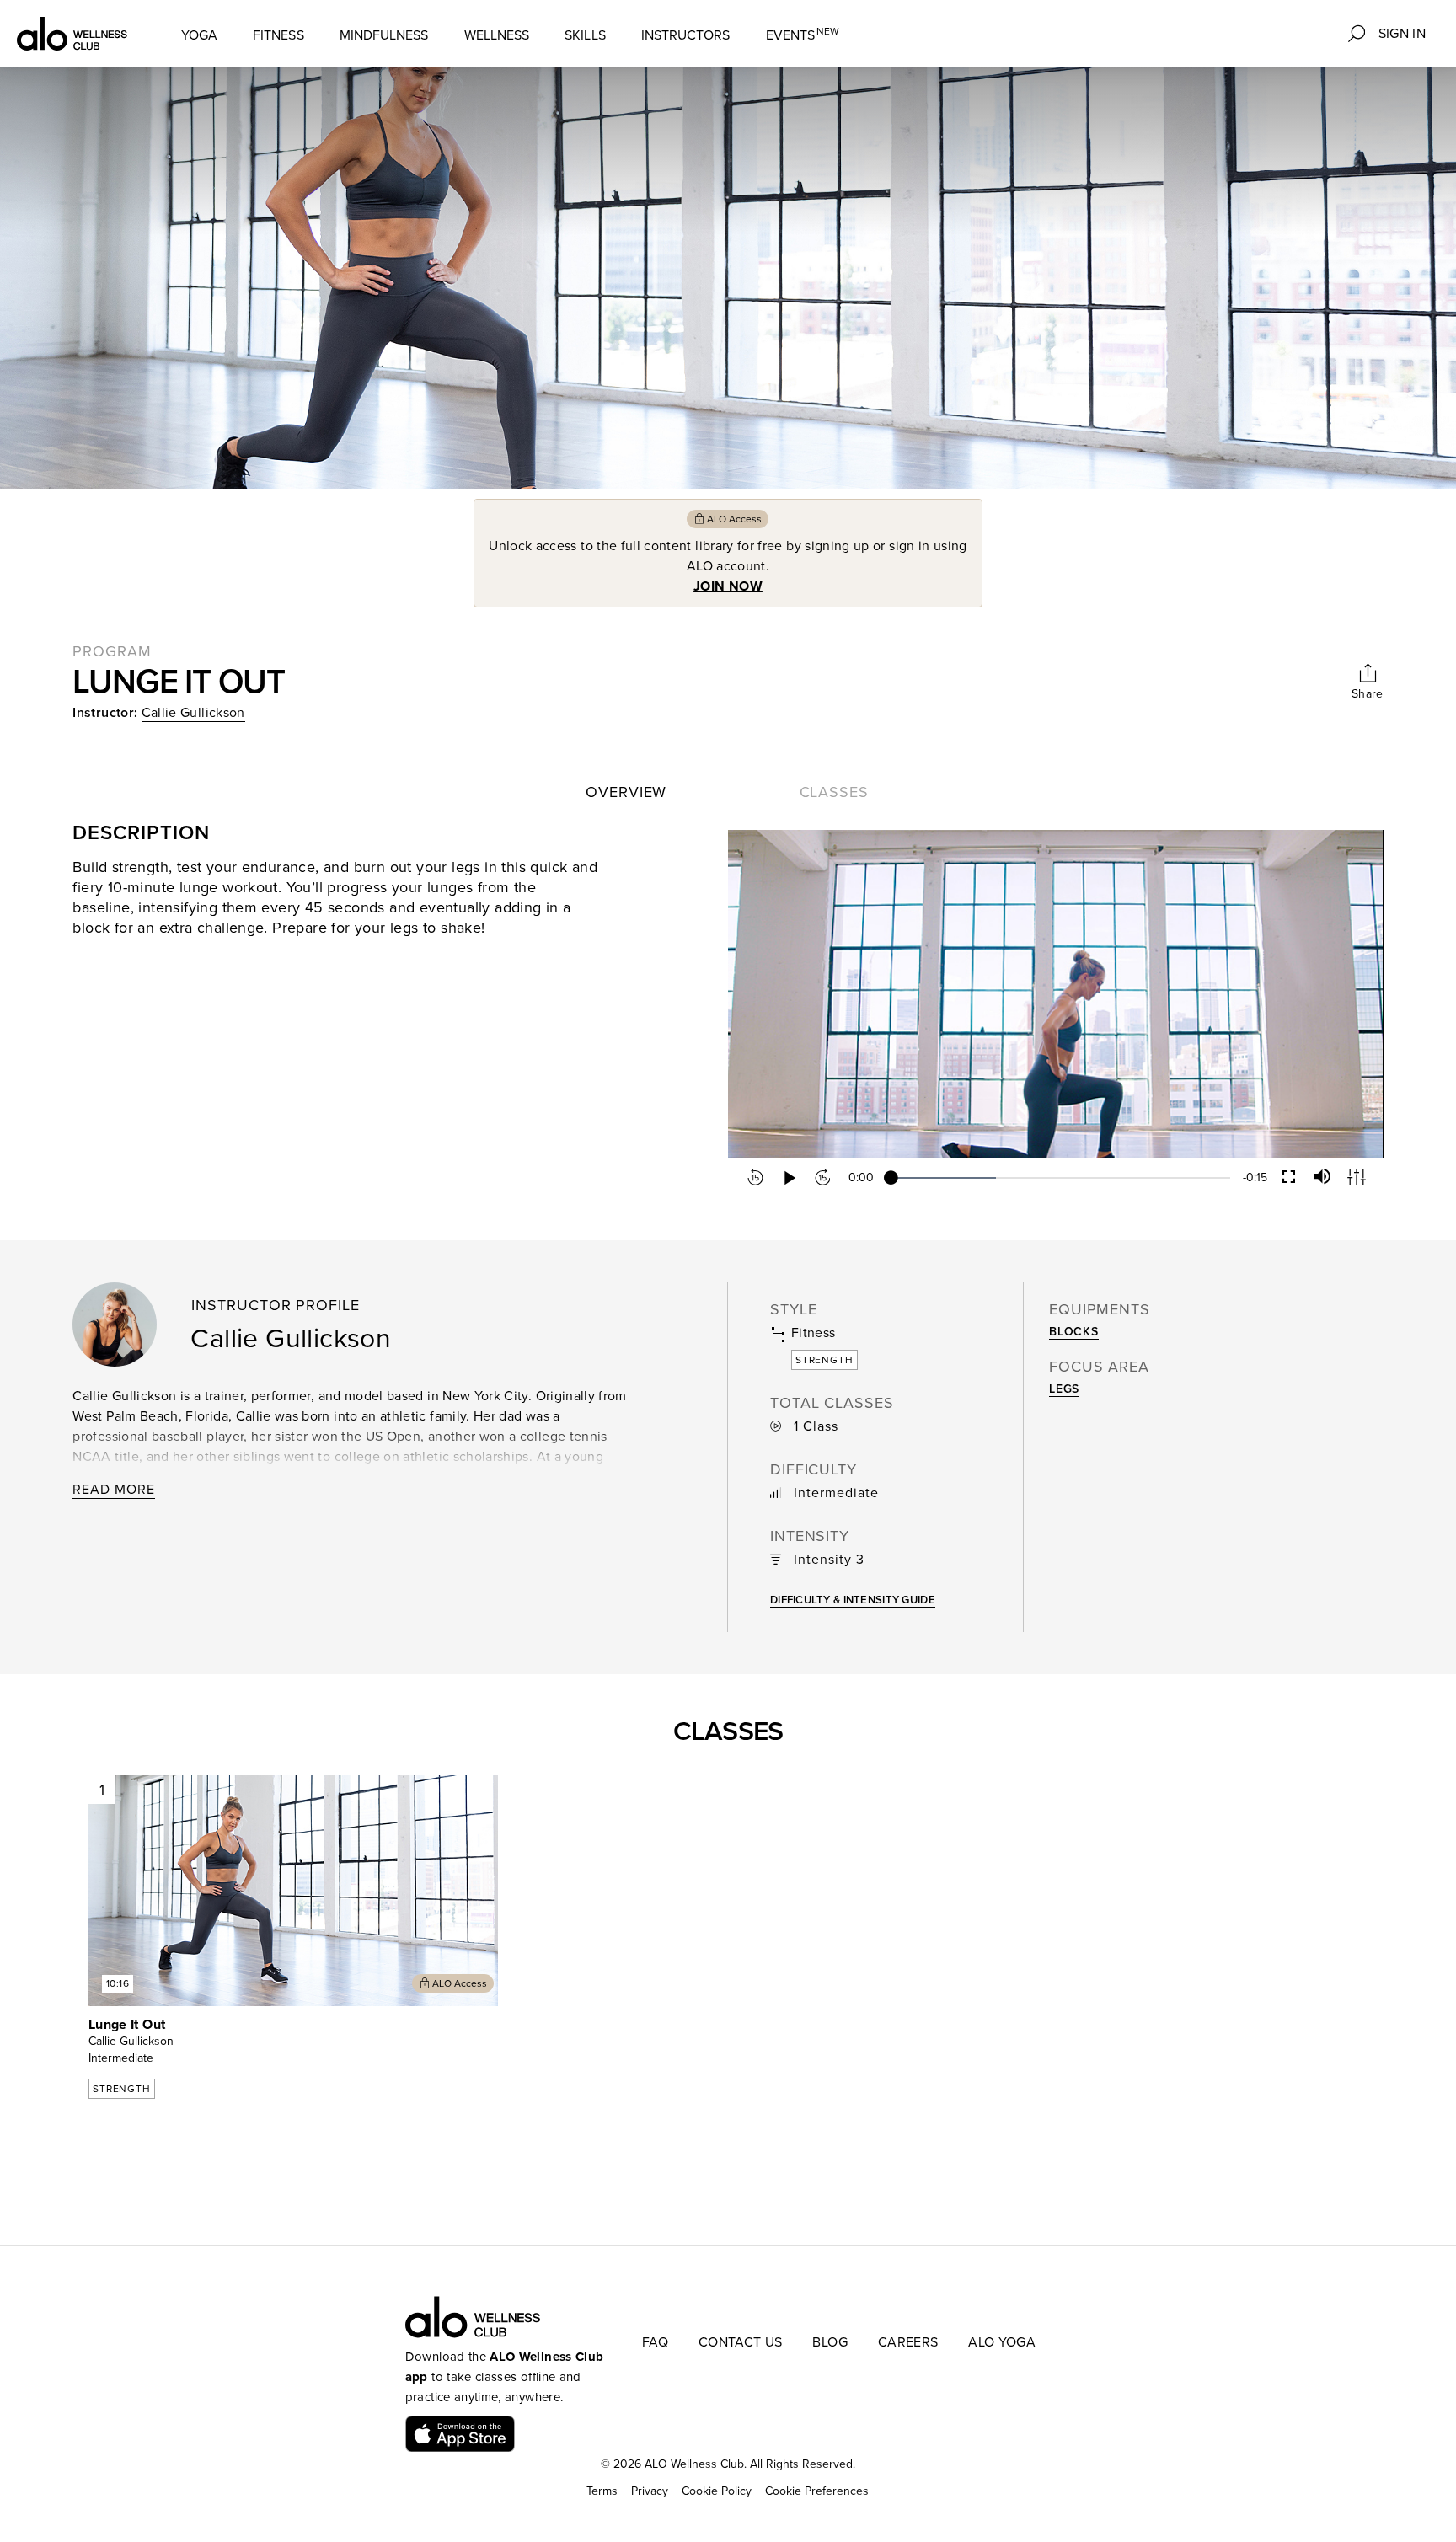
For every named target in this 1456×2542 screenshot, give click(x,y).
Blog (830, 2342)
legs (1064, 1389)
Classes (834, 792)
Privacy (650, 2491)
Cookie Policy (717, 2491)
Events (803, 35)
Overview (626, 792)
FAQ (655, 2342)
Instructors (686, 35)
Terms (602, 2491)
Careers (908, 2342)
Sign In (1402, 34)
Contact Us (741, 2342)
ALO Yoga (1002, 2342)
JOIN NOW (728, 586)
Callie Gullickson (193, 713)
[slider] (1060, 1178)
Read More (114, 1490)
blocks (1074, 1332)
